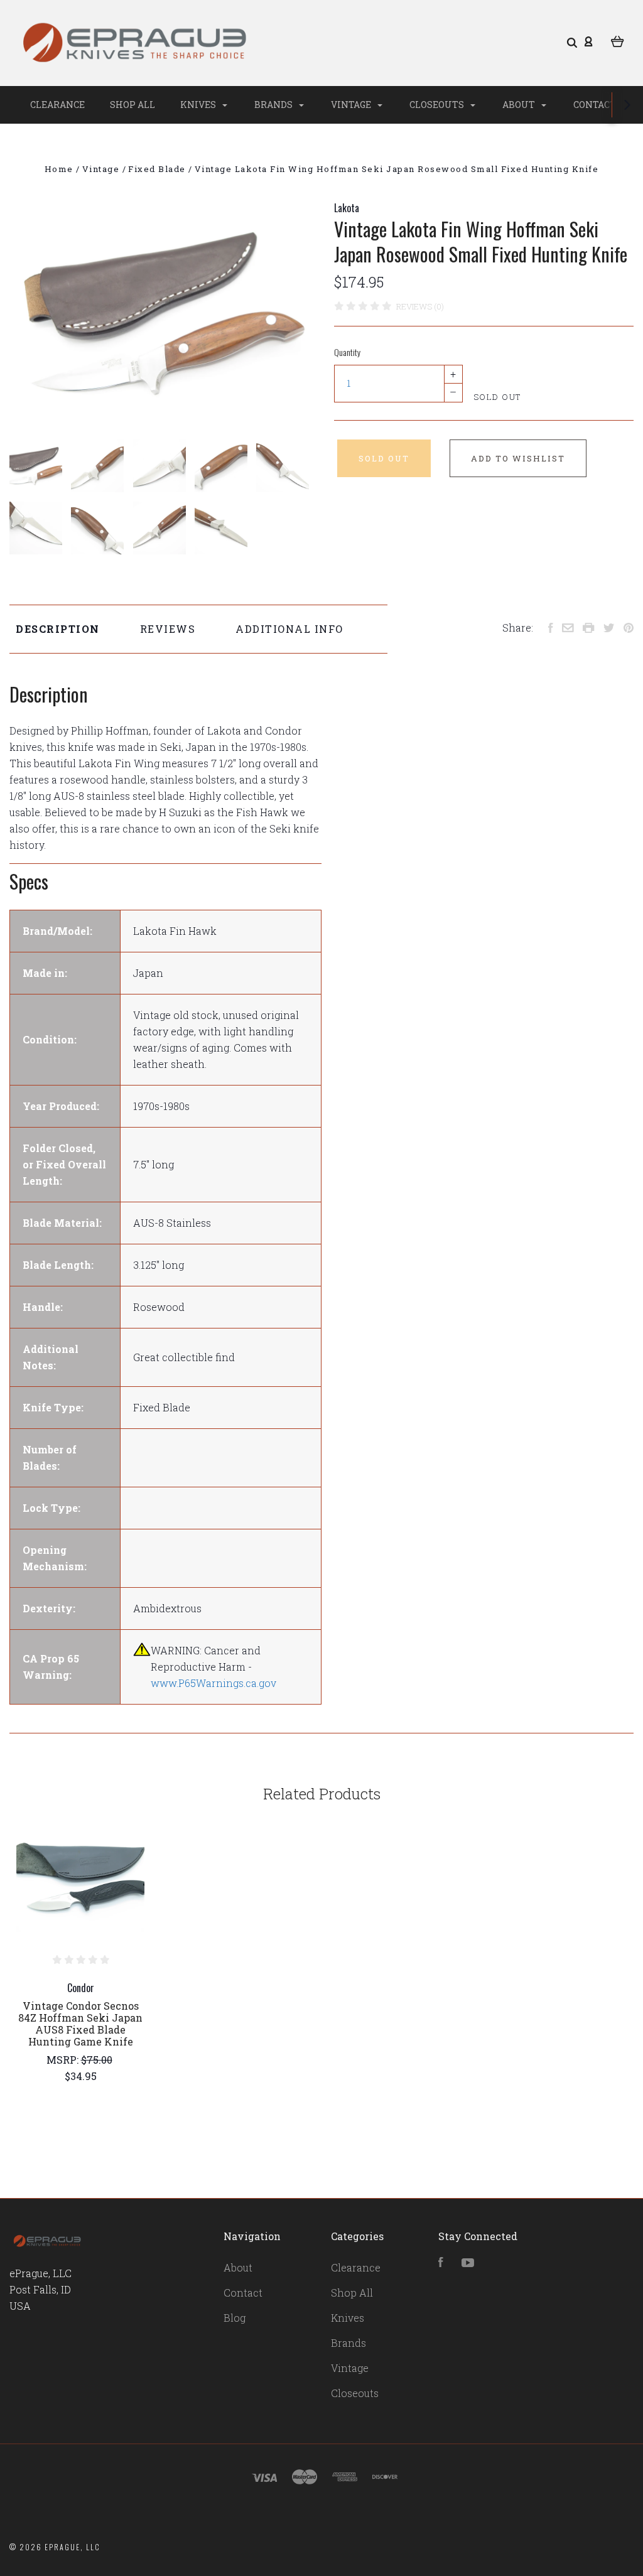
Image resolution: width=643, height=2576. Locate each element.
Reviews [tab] (168, 629)
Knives (199, 105)
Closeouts (438, 105)
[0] (618, 41)
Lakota (347, 208)
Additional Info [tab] (289, 629)
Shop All (132, 105)
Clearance (57, 105)
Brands (274, 105)
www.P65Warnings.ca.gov (213, 1683)
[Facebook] (441, 2263)
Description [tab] (58, 629)
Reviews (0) (420, 306)
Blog (235, 2318)
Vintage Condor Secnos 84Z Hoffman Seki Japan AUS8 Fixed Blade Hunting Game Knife (80, 2024)
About (520, 105)
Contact (595, 105)
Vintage (352, 105)
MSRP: (64, 2060)
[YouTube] (468, 2263)
